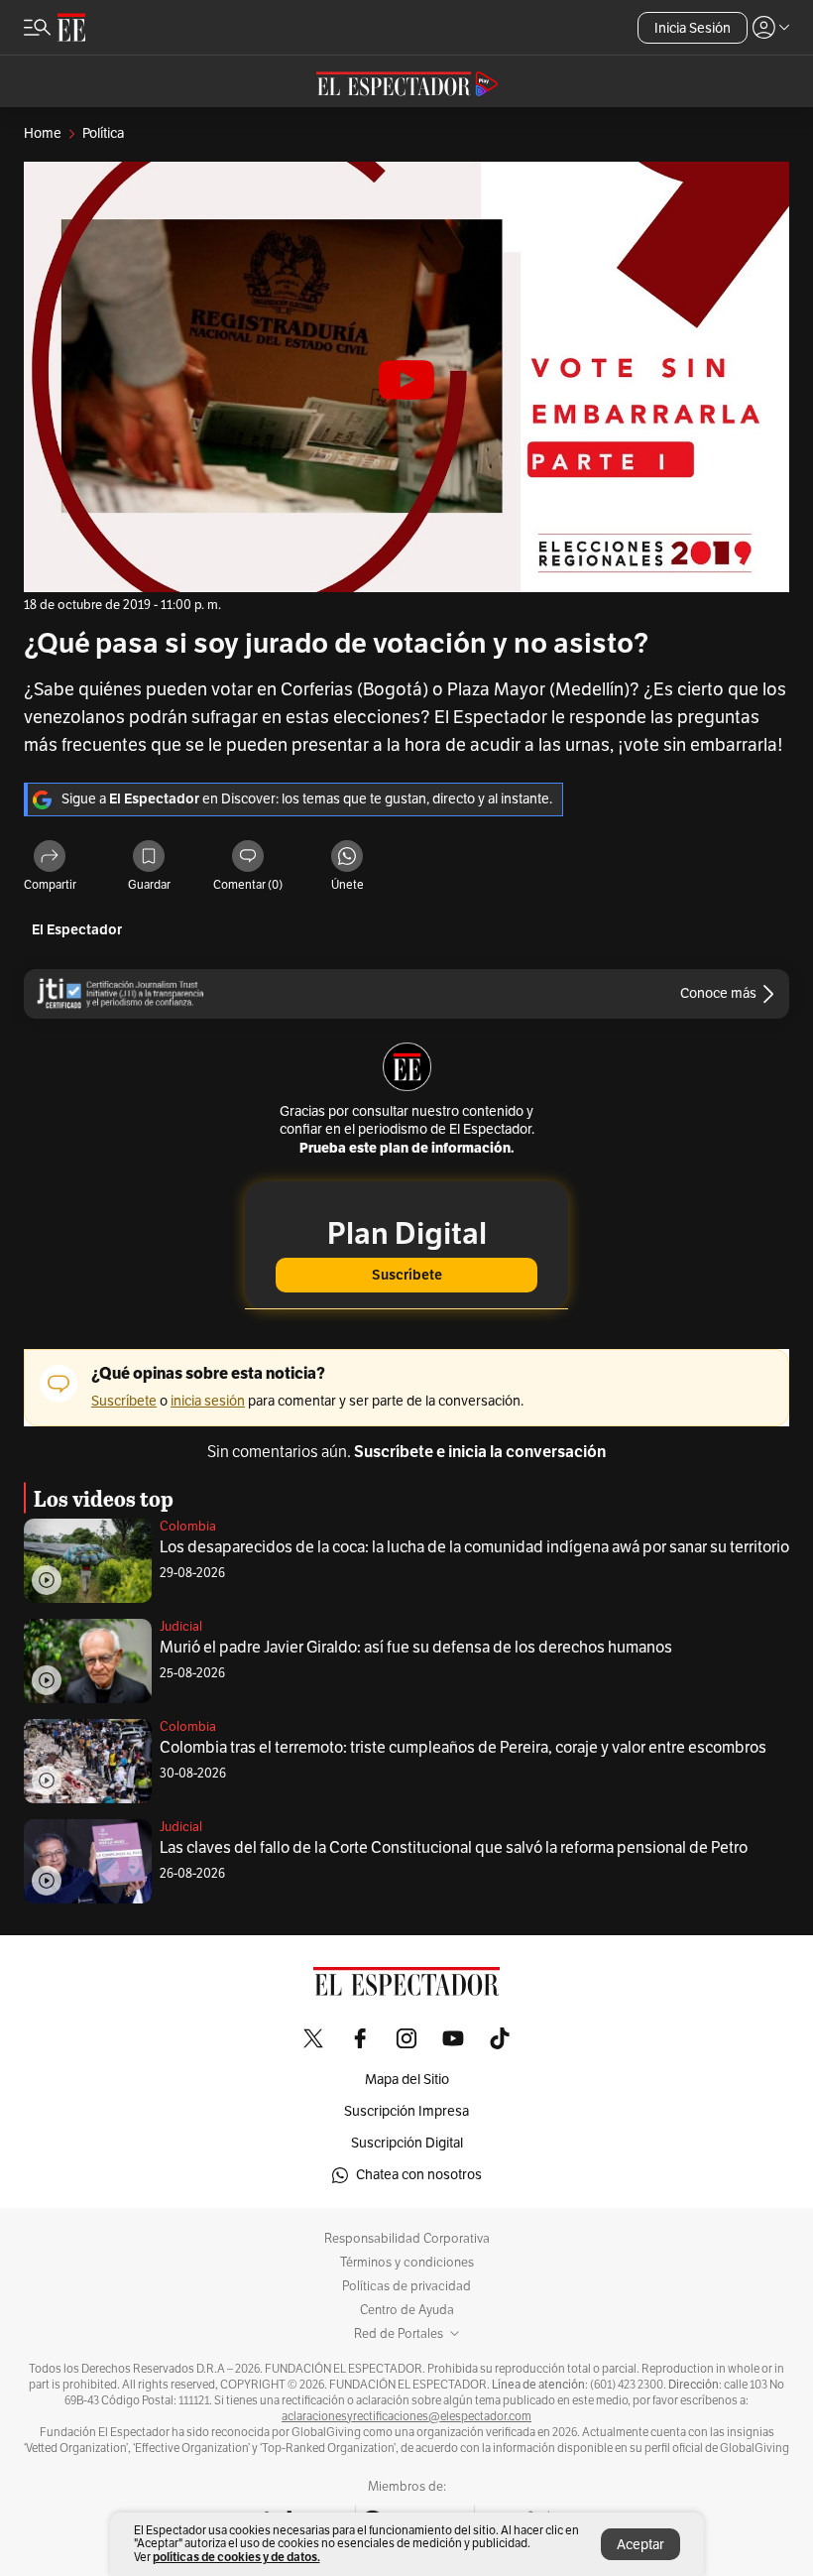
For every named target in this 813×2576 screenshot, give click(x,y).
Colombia (188, 1527)
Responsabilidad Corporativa (407, 2239)
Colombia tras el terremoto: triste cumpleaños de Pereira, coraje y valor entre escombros (463, 1748)
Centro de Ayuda (407, 2310)
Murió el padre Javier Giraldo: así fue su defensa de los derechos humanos (416, 1648)
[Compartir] (50, 858)
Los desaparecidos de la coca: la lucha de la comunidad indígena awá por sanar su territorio (474, 1547)
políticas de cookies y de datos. (236, 2557)
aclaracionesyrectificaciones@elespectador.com (406, 2416)
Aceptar (640, 2545)
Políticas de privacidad (406, 2286)
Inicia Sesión (693, 28)
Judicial (181, 1627)
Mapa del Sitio (407, 2080)
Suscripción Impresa (406, 2111)
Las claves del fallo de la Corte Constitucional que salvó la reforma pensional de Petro (454, 1848)
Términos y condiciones (407, 2263)
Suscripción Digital (407, 2143)
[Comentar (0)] (248, 858)
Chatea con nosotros (419, 2175)
